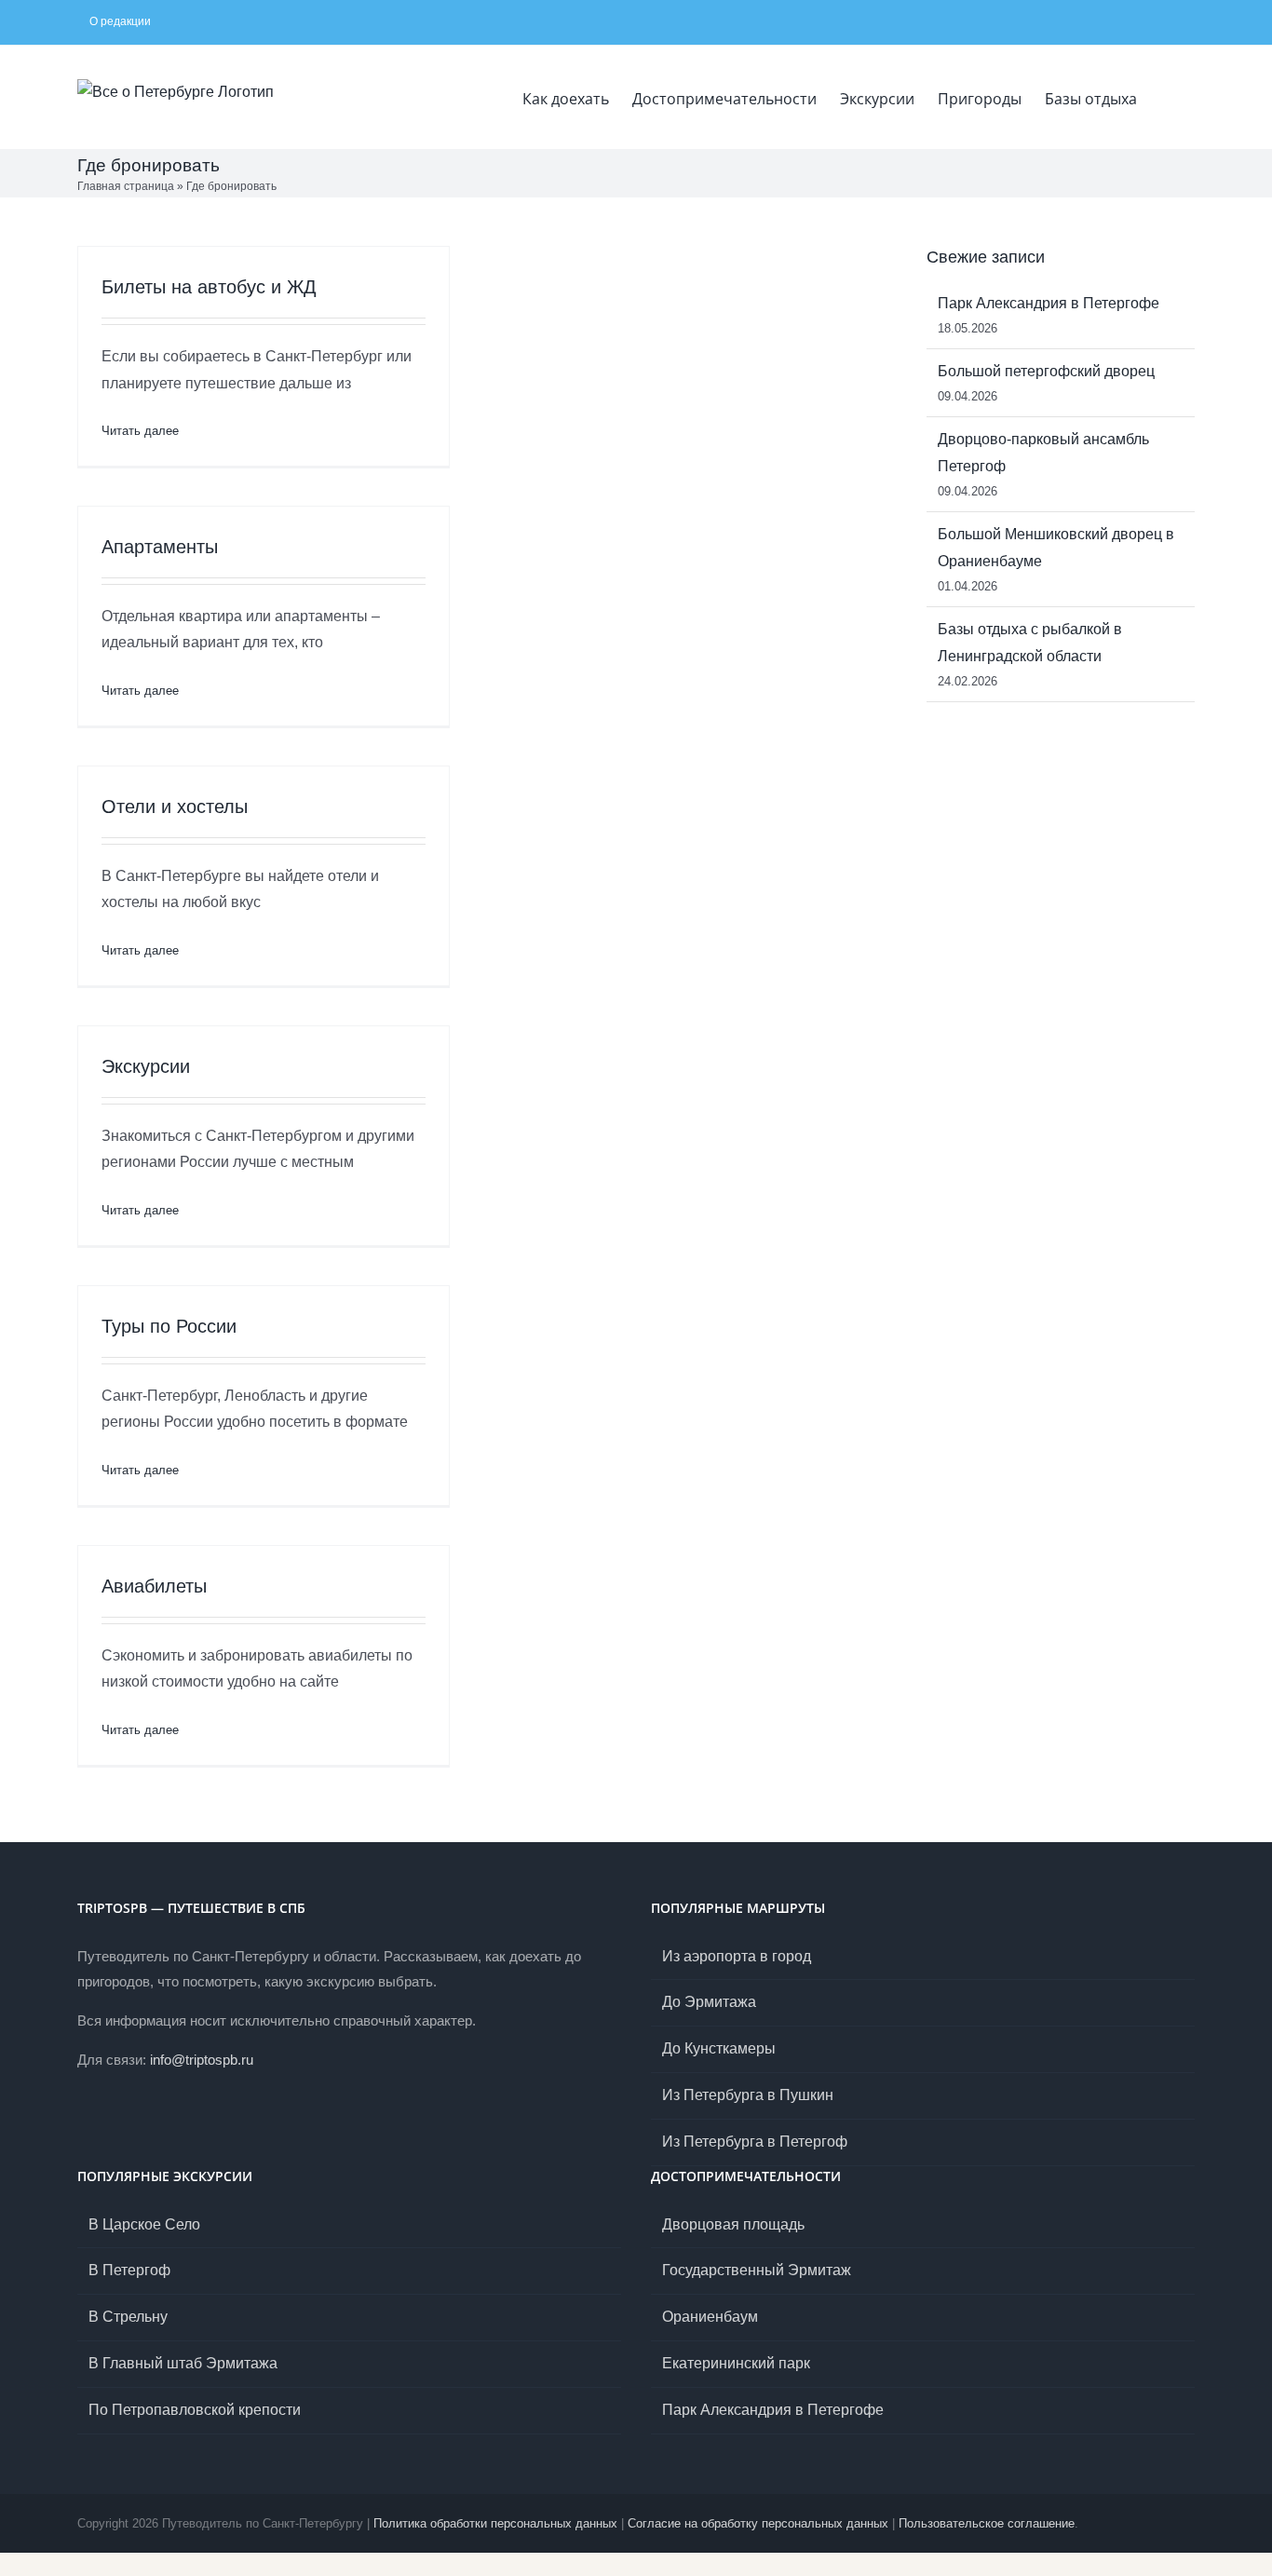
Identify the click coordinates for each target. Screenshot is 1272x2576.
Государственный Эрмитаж (757, 2270)
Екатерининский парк (736, 2363)
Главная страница (126, 186)
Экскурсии (146, 1066)
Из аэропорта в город (737, 1956)
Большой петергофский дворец (1046, 371)
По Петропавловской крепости (195, 2410)
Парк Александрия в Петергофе (1049, 303)
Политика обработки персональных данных (495, 2523)
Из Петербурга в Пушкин (748, 2095)
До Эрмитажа (709, 2002)
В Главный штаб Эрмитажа (183, 2363)
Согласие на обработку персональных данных (758, 2523)
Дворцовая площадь (733, 2224)
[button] (1166, 97)
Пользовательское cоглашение (987, 2523)
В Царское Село (144, 2224)
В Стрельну (128, 2317)
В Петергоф (129, 2270)
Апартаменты (160, 547)
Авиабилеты (154, 1586)
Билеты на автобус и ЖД (209, 287)
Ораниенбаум (710, 2317)
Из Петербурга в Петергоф (755, 2142)
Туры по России (169, 1326)
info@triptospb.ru (202, 2060)
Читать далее (140, 431)
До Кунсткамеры (719, 2048)
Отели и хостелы (175, 807)
